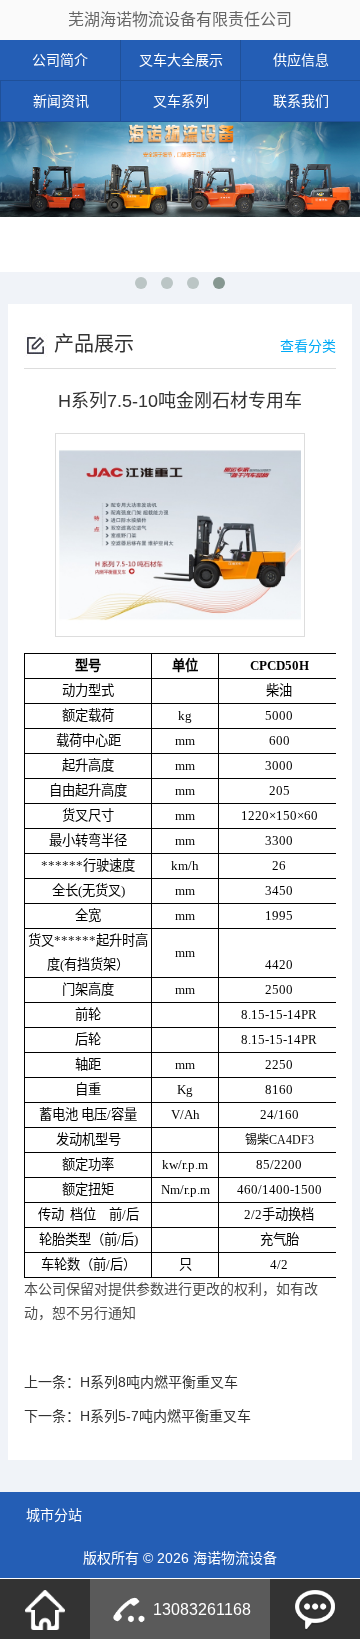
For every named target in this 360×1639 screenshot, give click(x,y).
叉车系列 (181, 101)
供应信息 (301, 60)
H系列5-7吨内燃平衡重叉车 (165, 1416)
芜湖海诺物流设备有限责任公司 (180, 19)
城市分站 (54, 1515)
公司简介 (60, 60)
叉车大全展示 (181, 60)
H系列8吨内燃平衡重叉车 (159, 1382)
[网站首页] (45, 1609)
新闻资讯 (61, 101)
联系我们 (301, 101)
